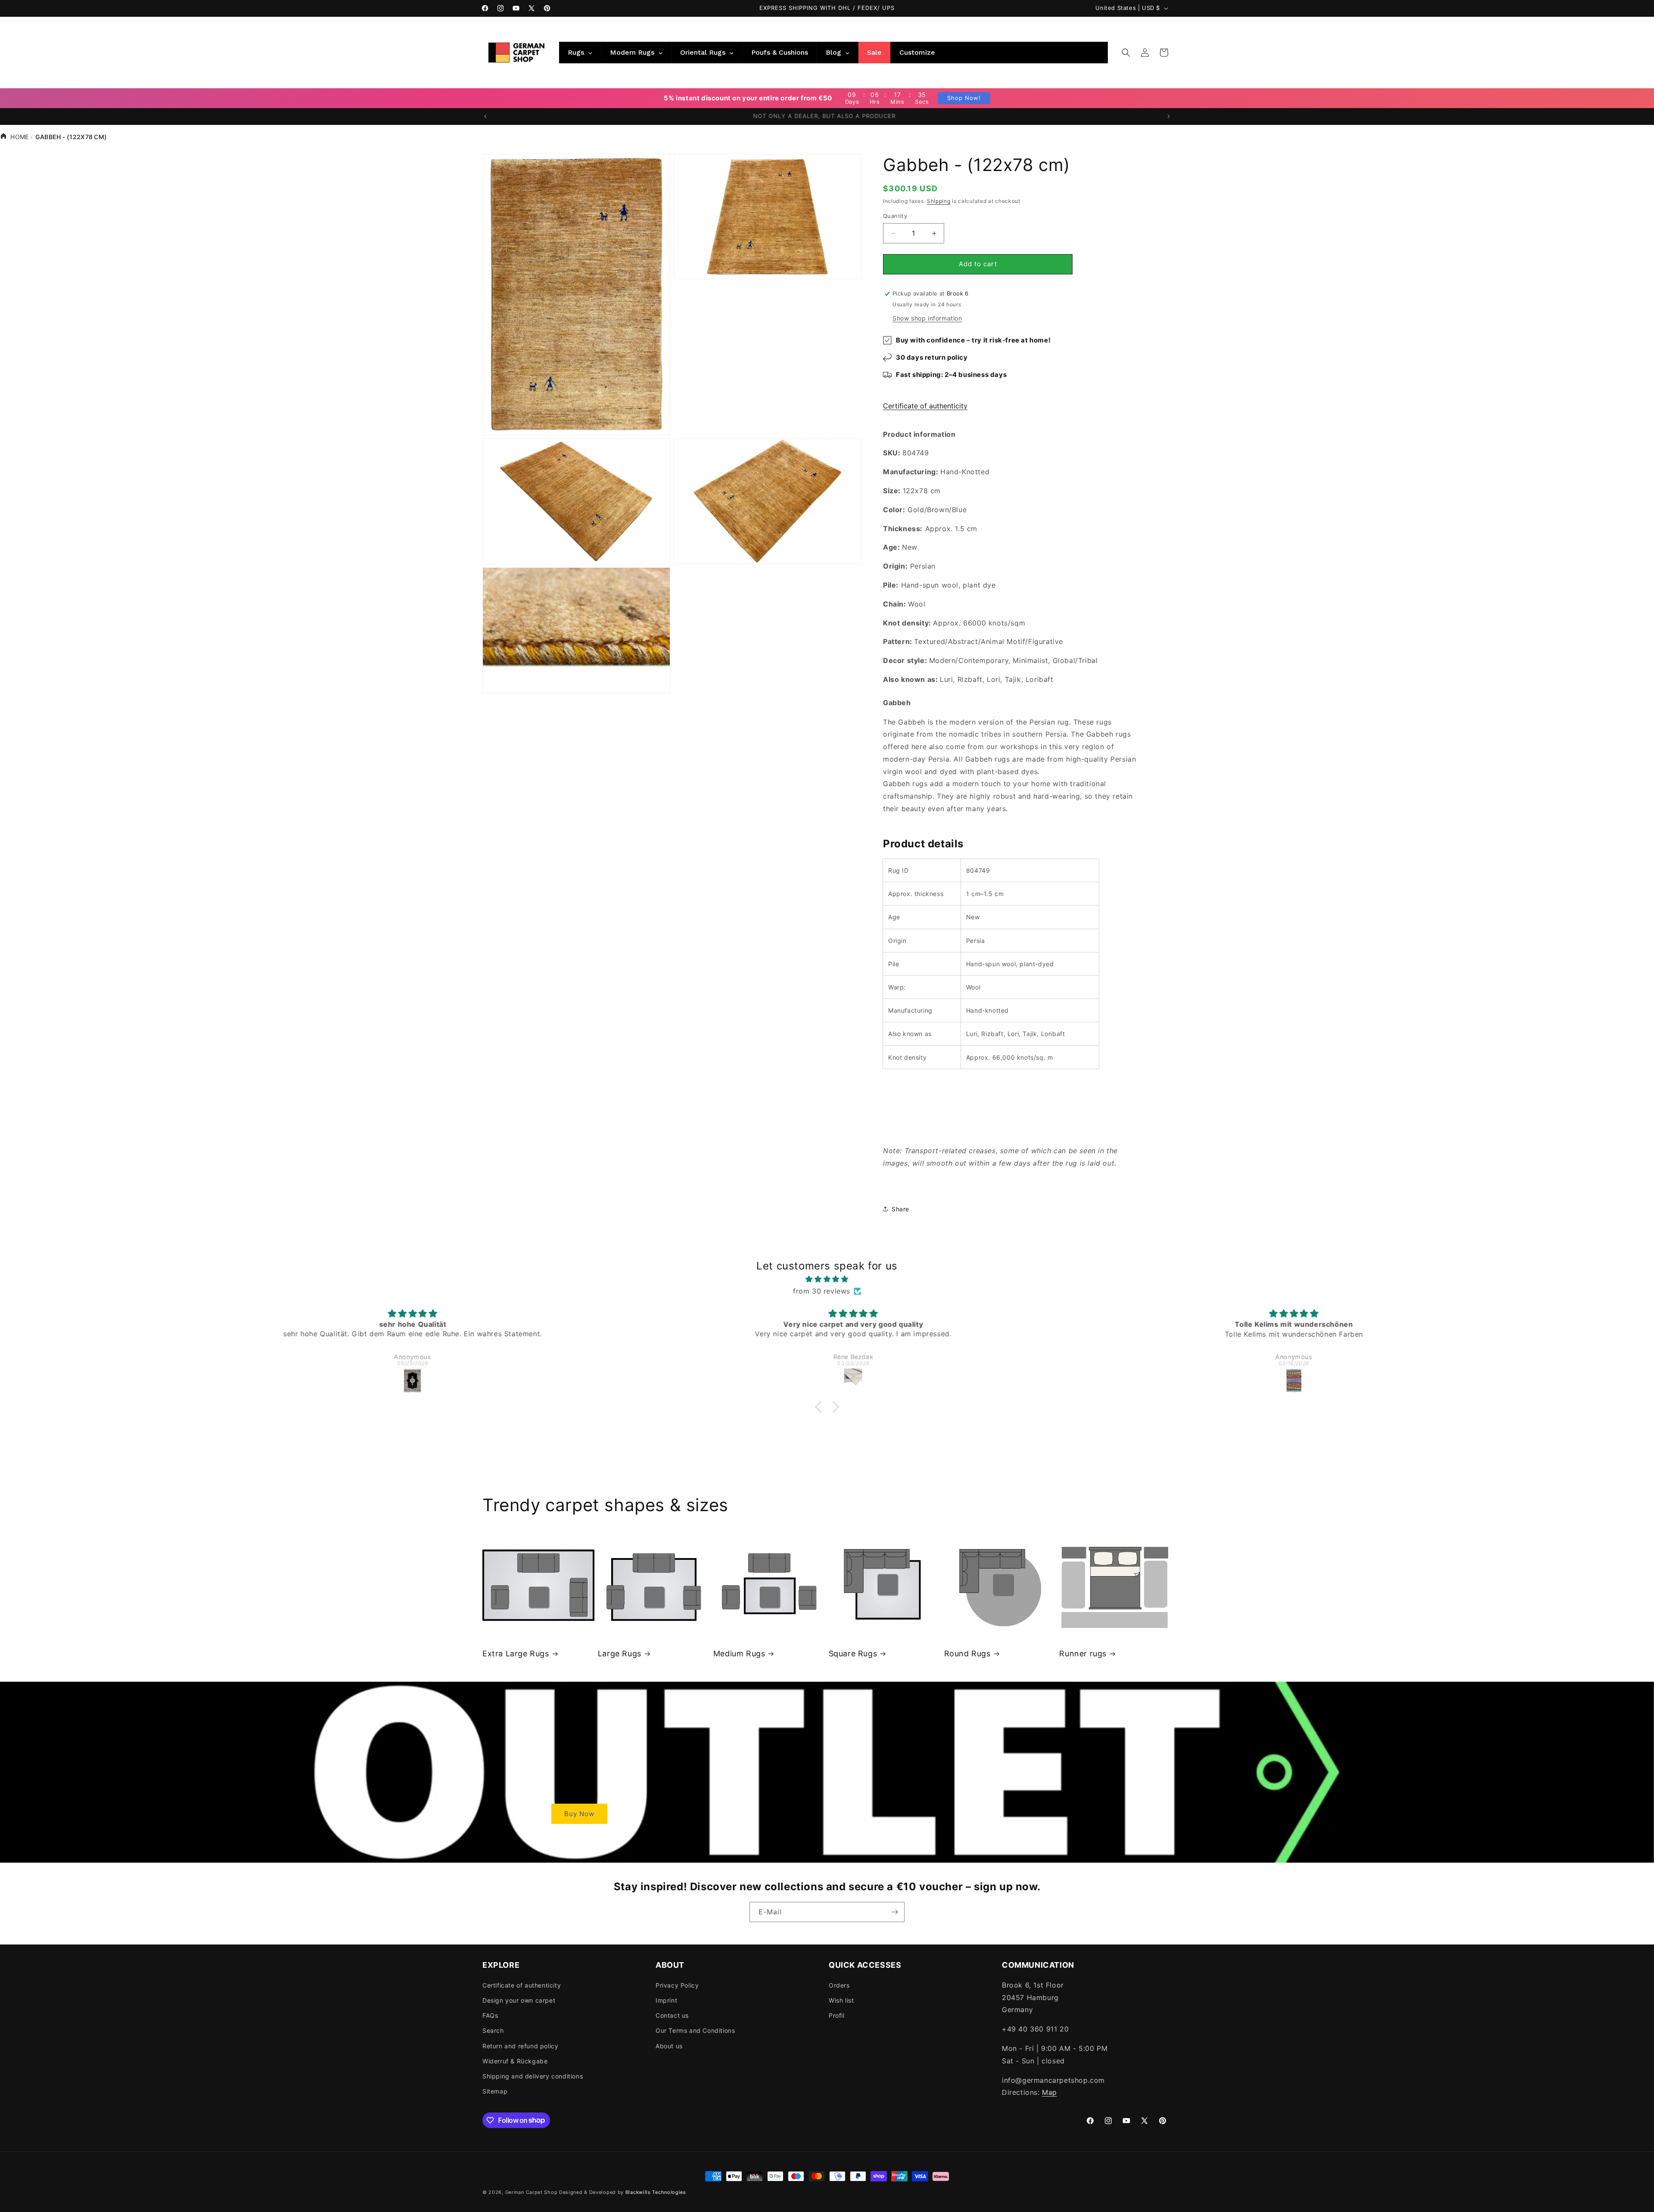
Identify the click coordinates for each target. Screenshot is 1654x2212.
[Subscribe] (895, 1912)
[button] (1126, 53)
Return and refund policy (520, 2046)
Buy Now (579, 1813)
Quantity (895, 216)
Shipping (939, 201)
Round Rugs (967, 1654)
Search (493, 2030)
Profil (837, 2015)
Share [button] (900, 1209)
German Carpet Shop (532, 2192)
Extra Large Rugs (516, 1654)
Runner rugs (1083, 1654)
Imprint (666, 2000)
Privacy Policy (677, 1985)
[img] (827, 1279)
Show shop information (927, 318)
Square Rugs (853, 1654)
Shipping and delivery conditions (533, 2076)
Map (1049, 2092)
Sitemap (495, 2091)
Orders (839, 1985)
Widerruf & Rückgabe (515, 2061)
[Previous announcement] (485, 116)
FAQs (490, 2015)
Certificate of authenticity (925, 406)
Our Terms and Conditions (695, 2030)
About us (669, 2046)
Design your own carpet (519, 2000)
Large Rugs (620, 1654)
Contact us (672, 2015)
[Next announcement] (1169, 116)
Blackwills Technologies (656, 2192)
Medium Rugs (739, 1654)
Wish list (841, 2000)
